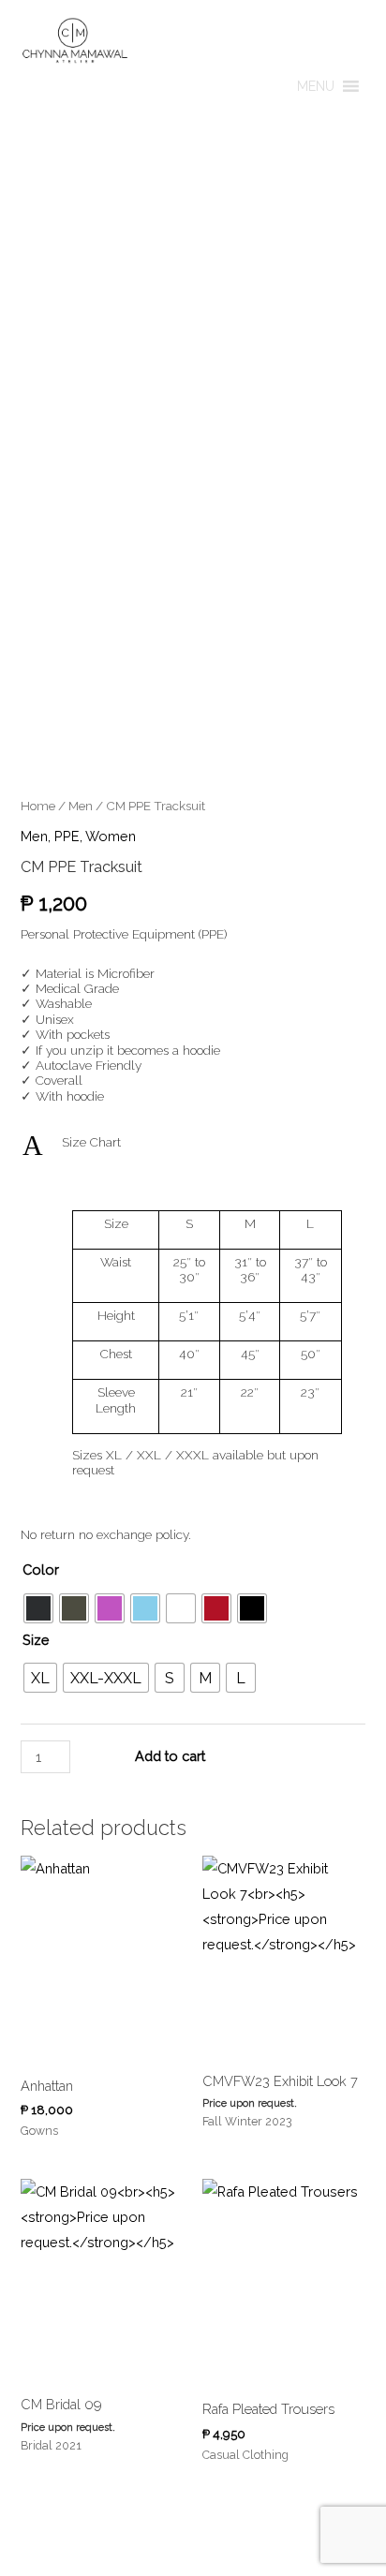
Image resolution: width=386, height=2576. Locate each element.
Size (36, 1640)
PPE (67, 836)
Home (38, 806)
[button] (316, 86)
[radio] (38, 1608)
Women (111, 836)
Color (41, 1569)
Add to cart (170, 1756)
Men (81, 806)
